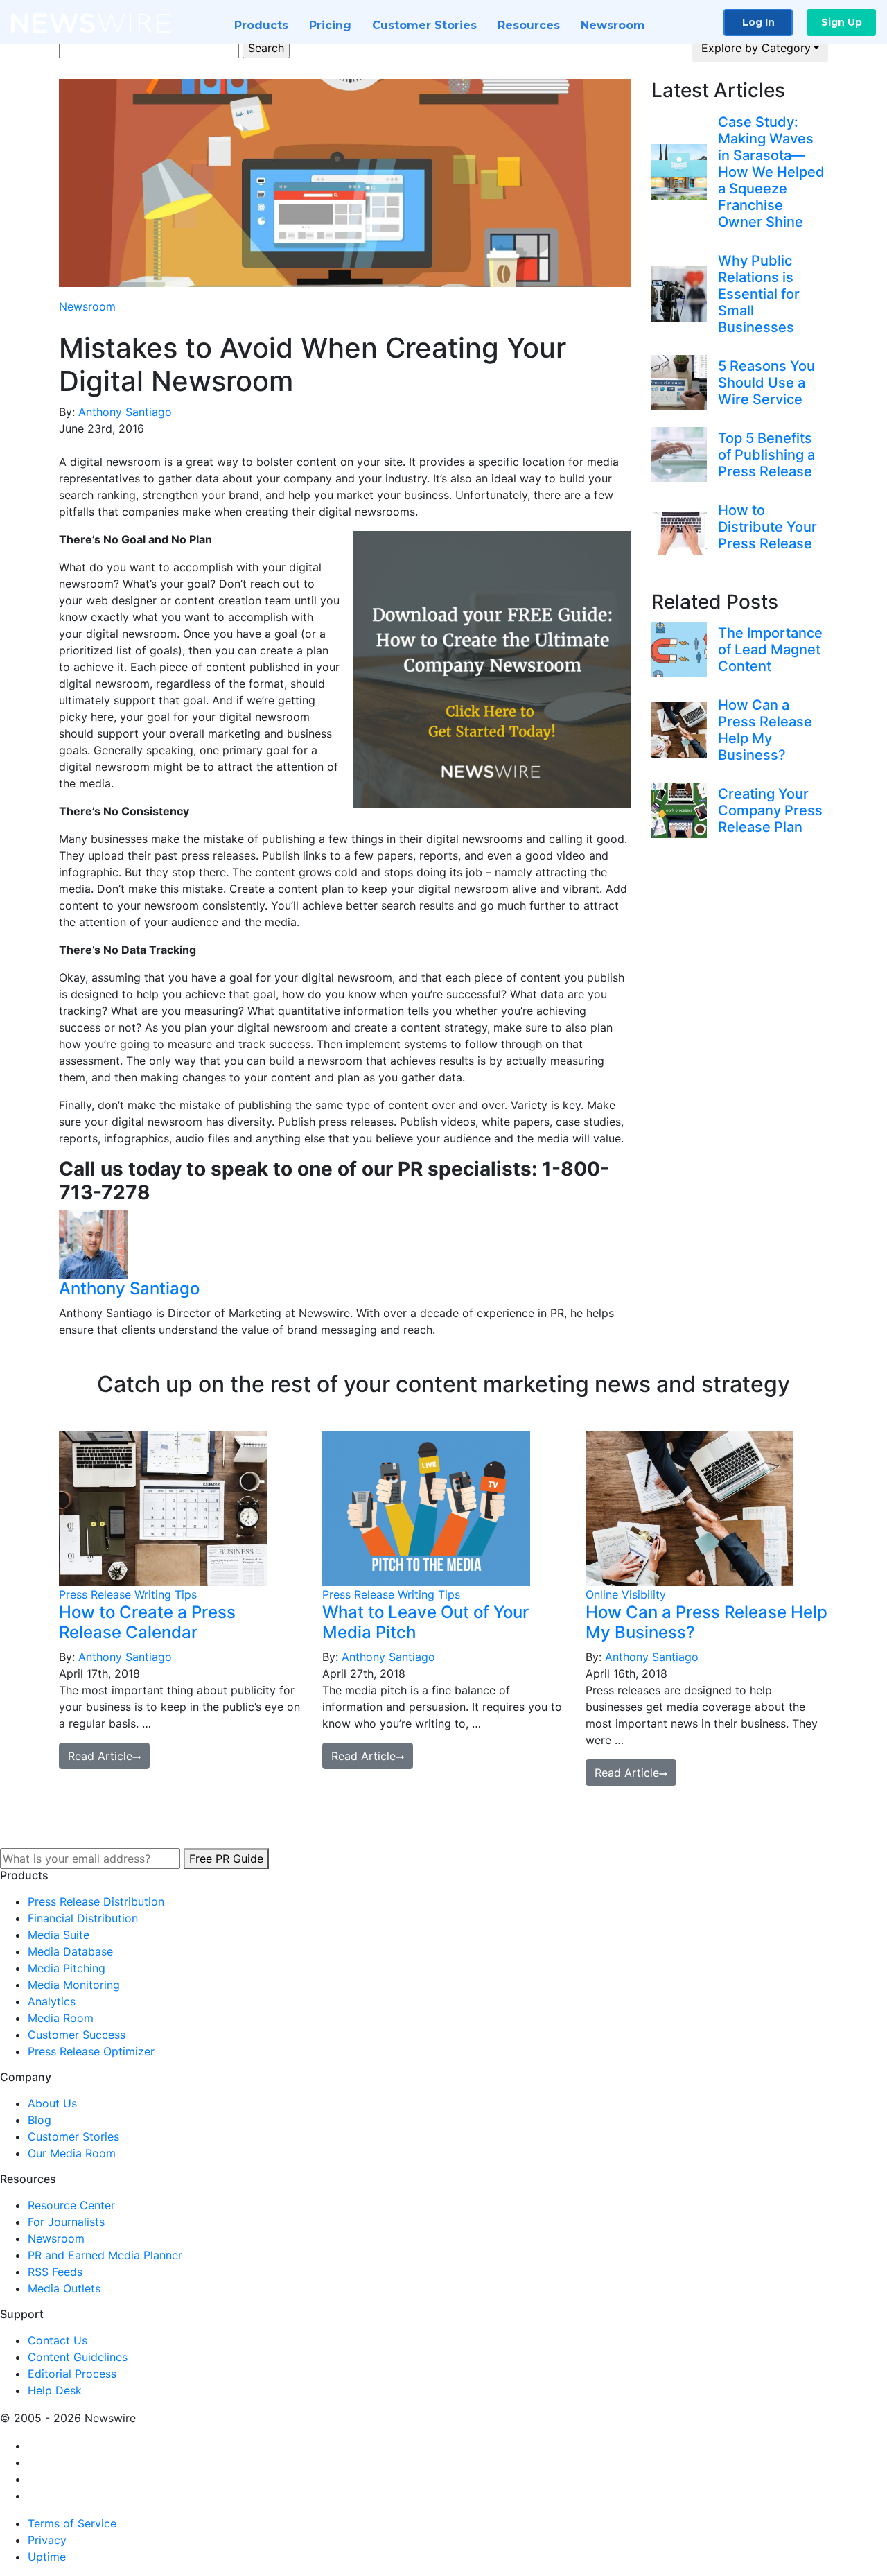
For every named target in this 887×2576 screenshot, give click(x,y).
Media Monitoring (74, 1985)
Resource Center (71, 2205)
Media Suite (59, 1935)
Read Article (100, 1756)
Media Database (70, 1951)
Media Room (61, 2018)
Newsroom (613, 25)
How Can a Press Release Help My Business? (706, 1622)
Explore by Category (756, 48)
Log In (758, 22)
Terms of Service (72, 2523)
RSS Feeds (55, 2272)
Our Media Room (72, 2153)
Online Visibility (626, 1594)
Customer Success (77, 2035)
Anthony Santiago (125, 412)
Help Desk (55, 2390)
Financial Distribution (83, 1918)
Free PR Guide (226, 1859)
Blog (39, 2120)
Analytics (52, 2001)
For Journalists (66, 2222)
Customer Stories (424, 25)
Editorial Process (72, 2374)
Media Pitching (67, 1968)
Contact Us (58, 2340)
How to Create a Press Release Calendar (147, 1622)
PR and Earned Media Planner (105, 2255)
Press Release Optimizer (91, 2051)
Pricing (330, 25)
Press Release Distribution (96, 1901)
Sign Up (842, 22)
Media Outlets (64, 2288)
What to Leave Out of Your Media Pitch (425, 1622)
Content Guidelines (78, 2357)
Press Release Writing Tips (128, 1594)
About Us (52, 2103)
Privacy (47, 2540)
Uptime (47, 2557)
